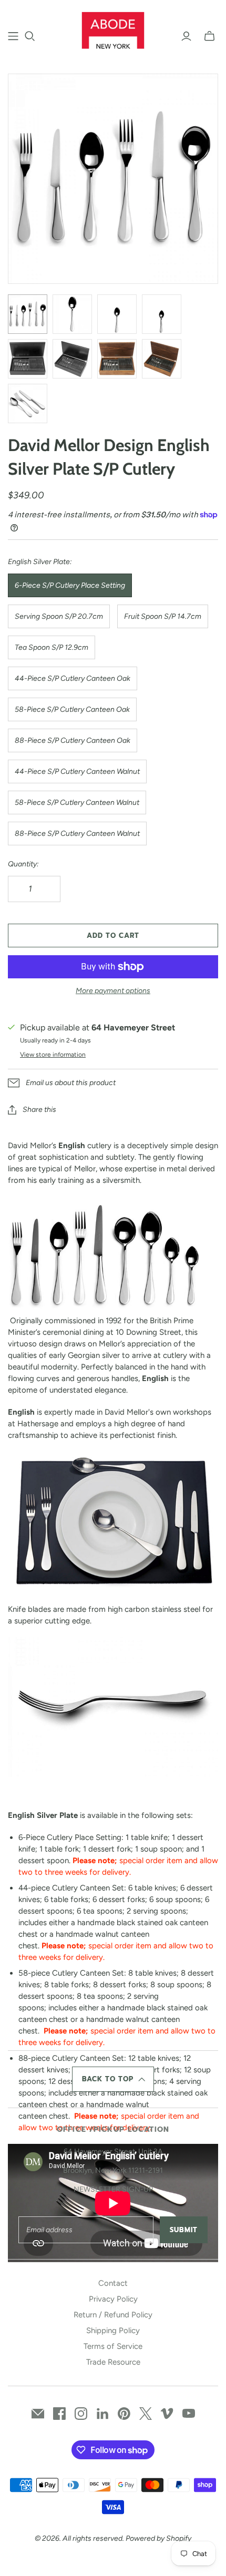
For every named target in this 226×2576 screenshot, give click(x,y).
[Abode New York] (113, 29)
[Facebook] (59, 2414)
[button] (113, 2079)
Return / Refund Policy (113, 2315)
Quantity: (23, 864)
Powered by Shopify (158, 2538)
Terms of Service (113, 2346)
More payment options (113, 991)
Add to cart (113, 936)
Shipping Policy (113, 2330)
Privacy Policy (113, 2299)
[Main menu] (13, 36)
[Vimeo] (167, 2414)
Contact (113, 2283)
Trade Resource (113, 2362)
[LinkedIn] (102, 2414)
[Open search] (30, 36)
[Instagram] (81, 2414)
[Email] (38, 2414)
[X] (146, 2414)
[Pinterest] (124, 2414)
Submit (184, 2230)
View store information (53, 1055)
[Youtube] (189, 2414)
